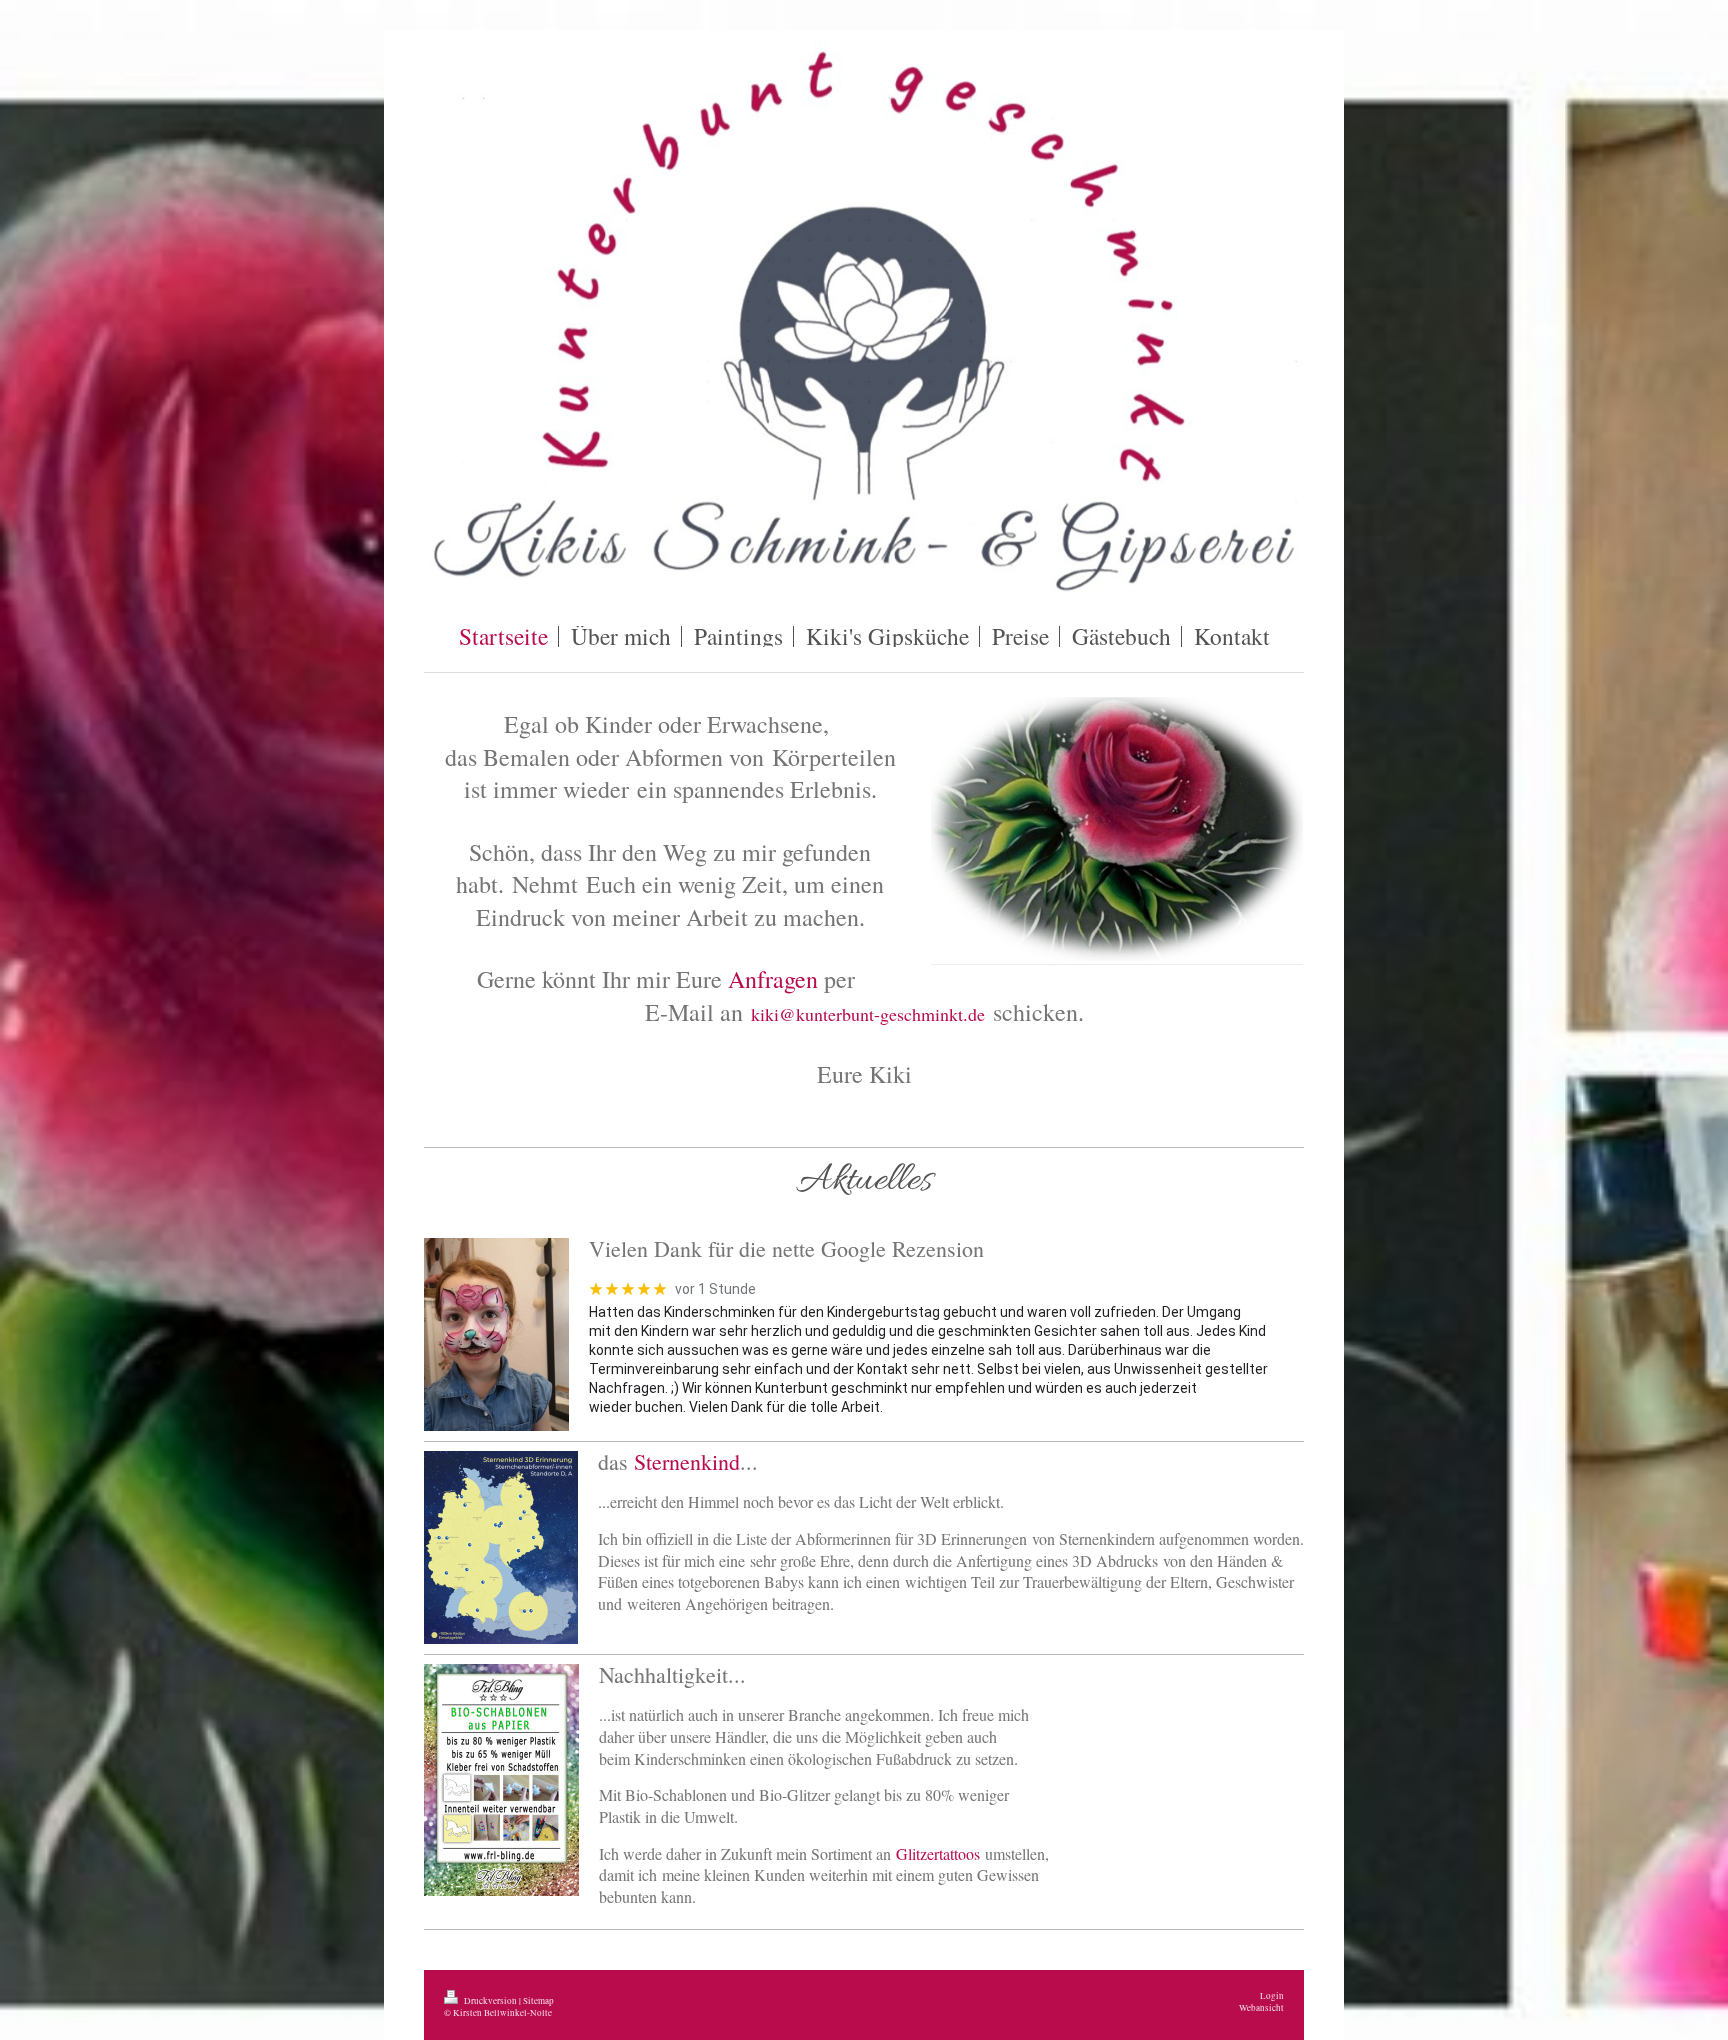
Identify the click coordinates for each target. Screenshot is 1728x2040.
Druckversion (490, 2000)
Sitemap (538, 2000)
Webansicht (1261, 2007)
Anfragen (773, 979)
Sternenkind (687, 1461)
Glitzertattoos (938, 1853)
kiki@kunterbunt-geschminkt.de (868, 1014)
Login (1272, 1995)
